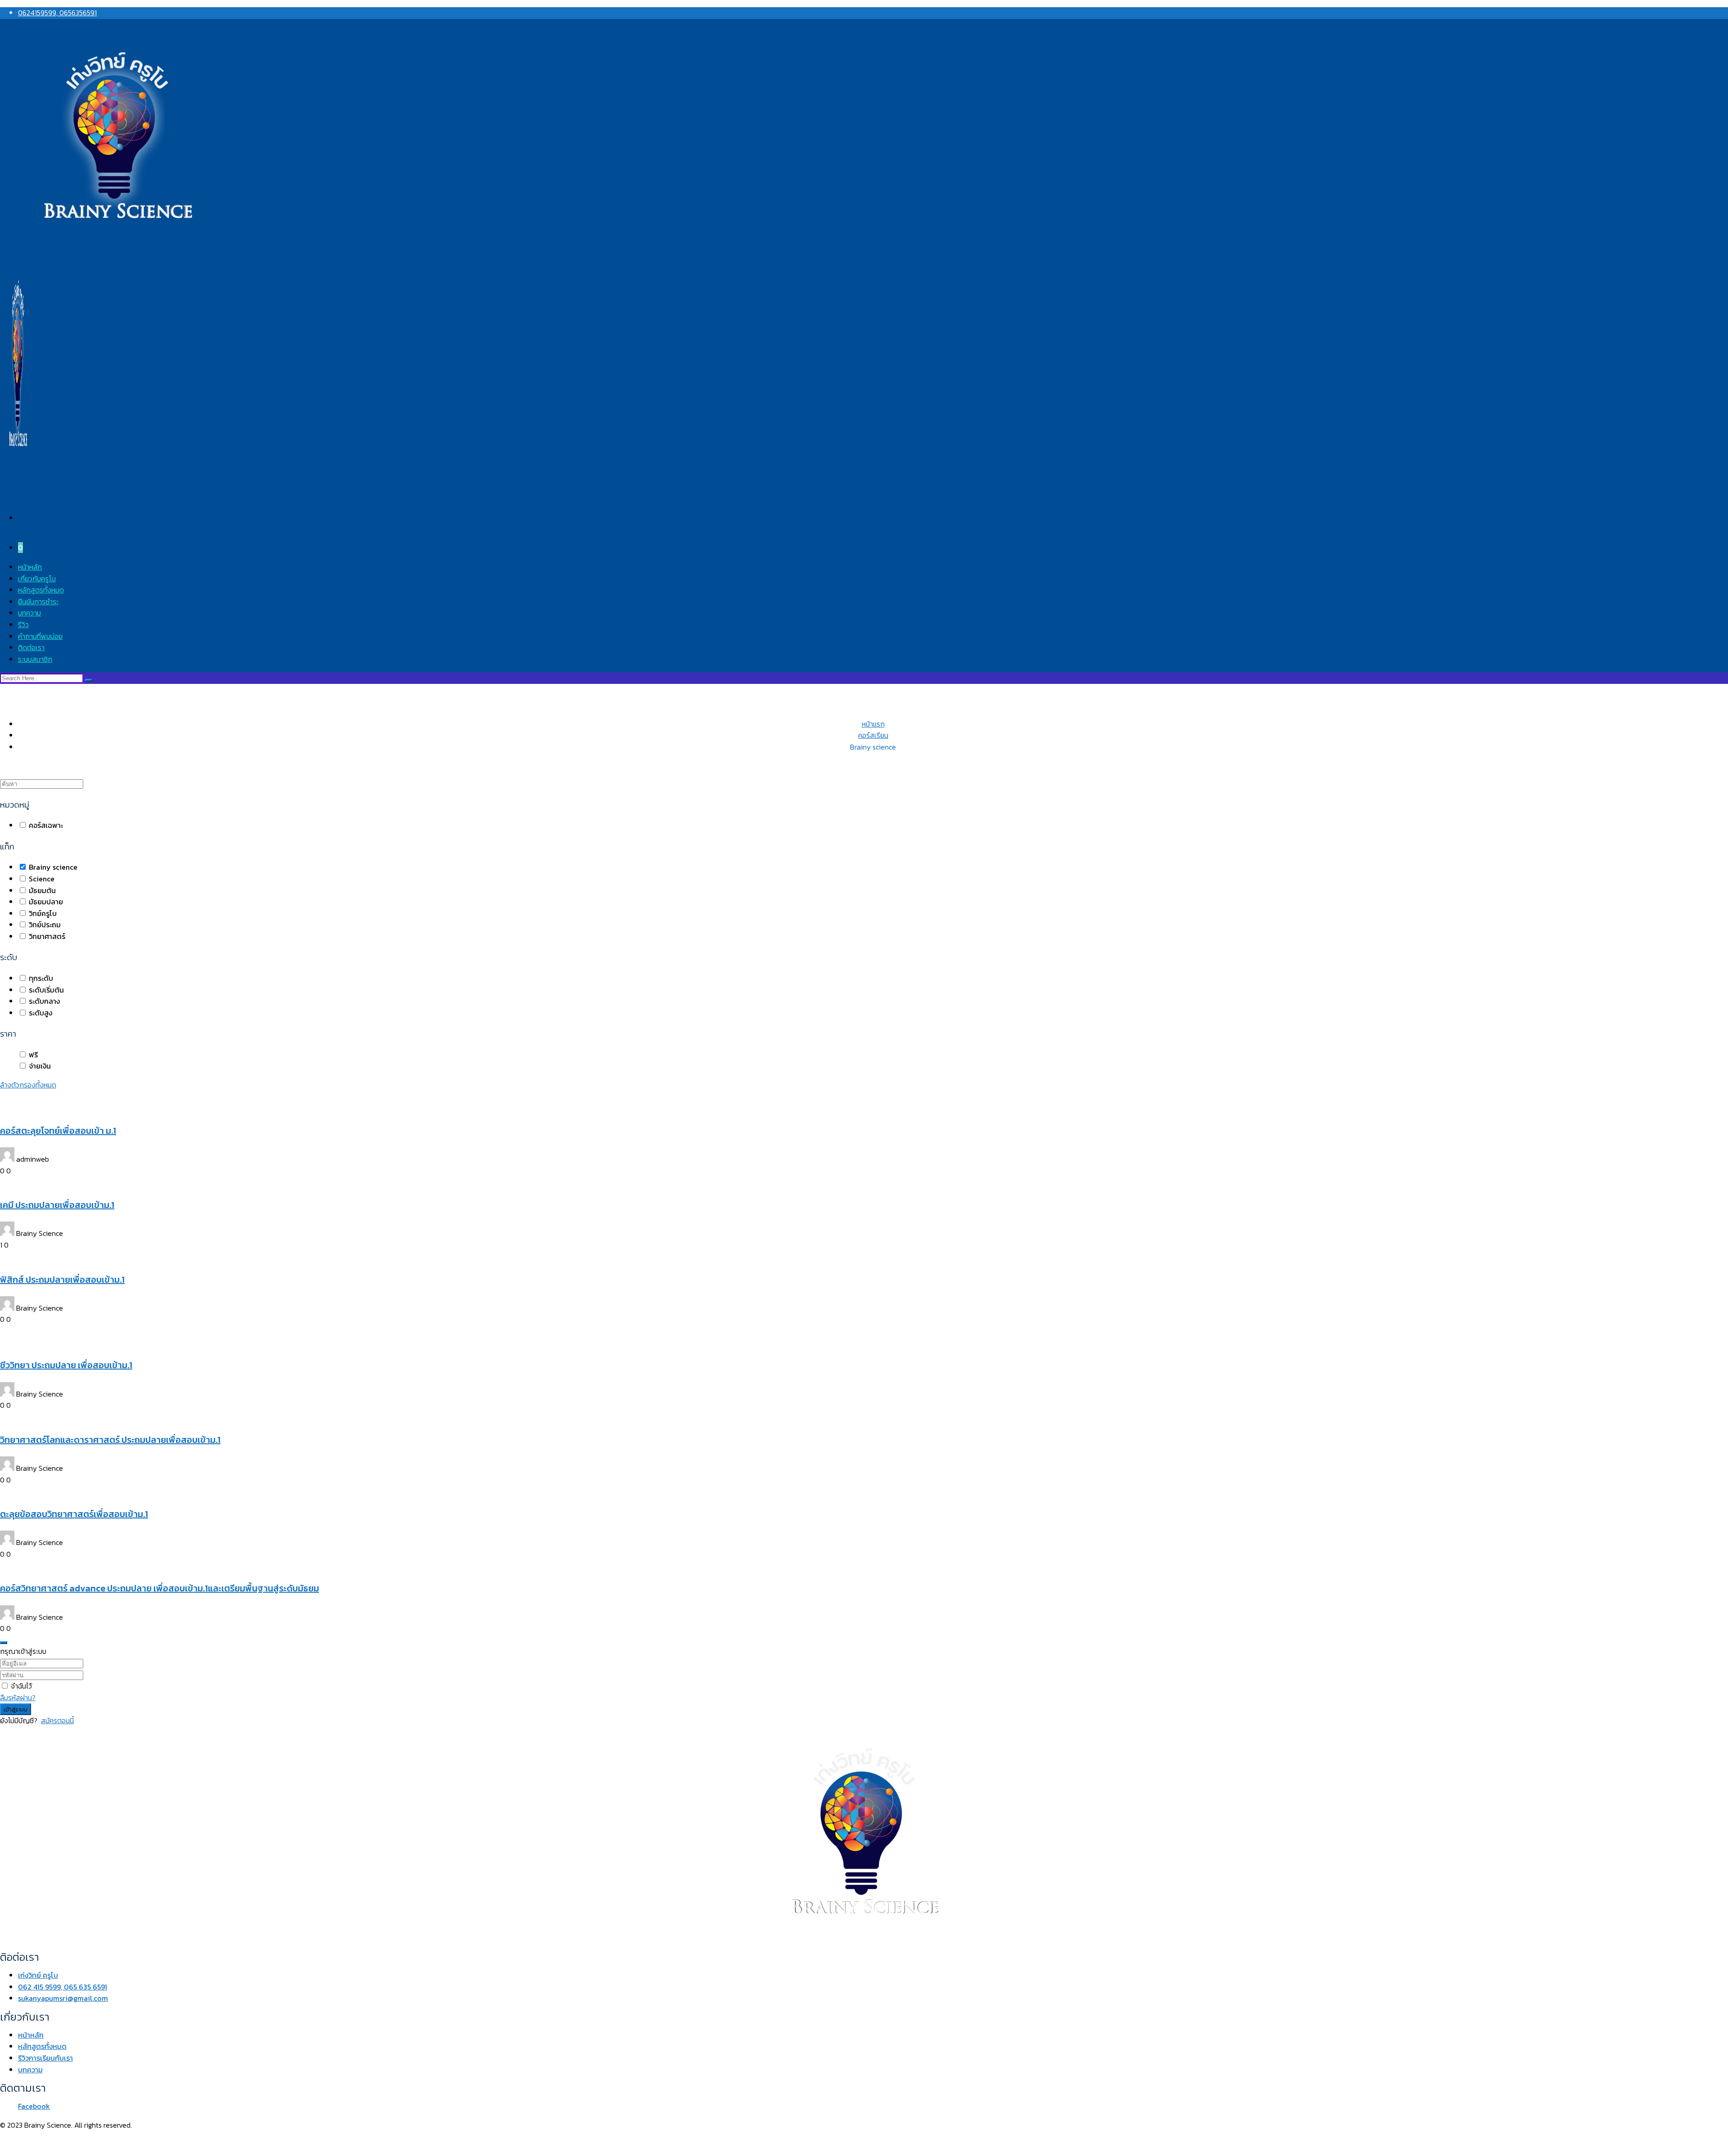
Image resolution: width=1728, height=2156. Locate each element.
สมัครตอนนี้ (57, 1720)
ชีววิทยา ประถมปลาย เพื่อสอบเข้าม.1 (66, 1365)
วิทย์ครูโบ (42, 913)
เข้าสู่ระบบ (16, 1709)
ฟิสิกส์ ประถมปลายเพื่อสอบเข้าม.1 (62, 1280)
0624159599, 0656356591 (57, 13)
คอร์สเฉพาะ (45, 825)
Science (41, 879)
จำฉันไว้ (21, 1686)
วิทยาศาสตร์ (46, 936)
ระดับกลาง (43, 1001)
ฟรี (32, 1055)
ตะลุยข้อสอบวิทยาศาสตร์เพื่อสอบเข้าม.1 (74, 1514)
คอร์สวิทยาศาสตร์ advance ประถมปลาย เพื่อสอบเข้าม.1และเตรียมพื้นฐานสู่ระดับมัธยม (160, 1588)
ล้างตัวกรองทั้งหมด (28, 1085)
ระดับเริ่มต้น (45, 990)
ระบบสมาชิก (35, 659)
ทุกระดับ (40, 978)
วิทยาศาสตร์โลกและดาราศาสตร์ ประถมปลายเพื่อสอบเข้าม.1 (110, 1440)
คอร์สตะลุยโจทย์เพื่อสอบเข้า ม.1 (58, 1131)
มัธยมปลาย (45, 902)
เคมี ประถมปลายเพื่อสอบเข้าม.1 (57, 1205)
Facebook (34, 2106)
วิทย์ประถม (44, 925)
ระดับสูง (40, 1013)
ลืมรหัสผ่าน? (18, 1698)
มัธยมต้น (41, 890)
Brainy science (52, 867)
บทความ (29, 613)
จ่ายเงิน (39, 1066)
